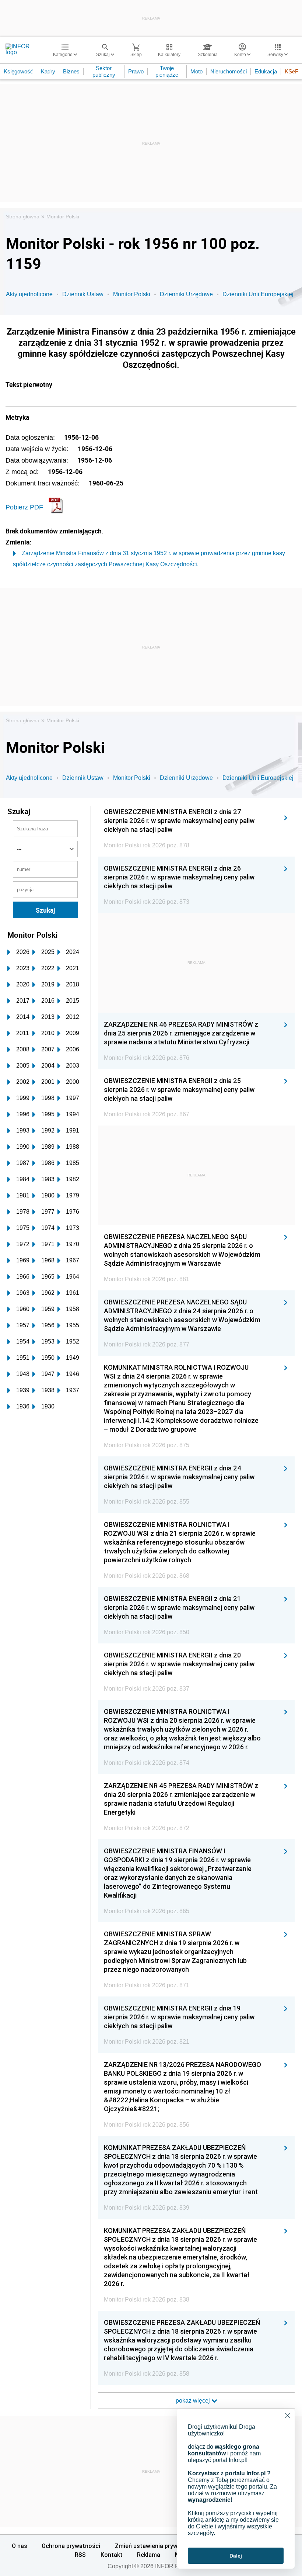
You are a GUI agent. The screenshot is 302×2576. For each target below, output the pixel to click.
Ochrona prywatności (71, 2546)
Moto (196, 71)
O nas (20, 2546)
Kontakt (112, 2555)
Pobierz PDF (24, 507)
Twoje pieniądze (167, 71)
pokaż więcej (194, 2401)
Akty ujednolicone (29, 294)
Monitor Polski (63, 217)
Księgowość (18, 71)
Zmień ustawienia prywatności (157, 2546)
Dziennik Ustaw (83, 294)
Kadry (48, 71)
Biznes (71, 71)
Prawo (136, 71)
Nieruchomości (229, 71)
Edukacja (266, 71)
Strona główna (23, 217)
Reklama (149, 2555)
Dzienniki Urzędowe (186, 294)
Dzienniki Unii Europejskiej (258, 294)
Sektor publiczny (104, 71)
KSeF (292, 71)
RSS (80, 2555)
